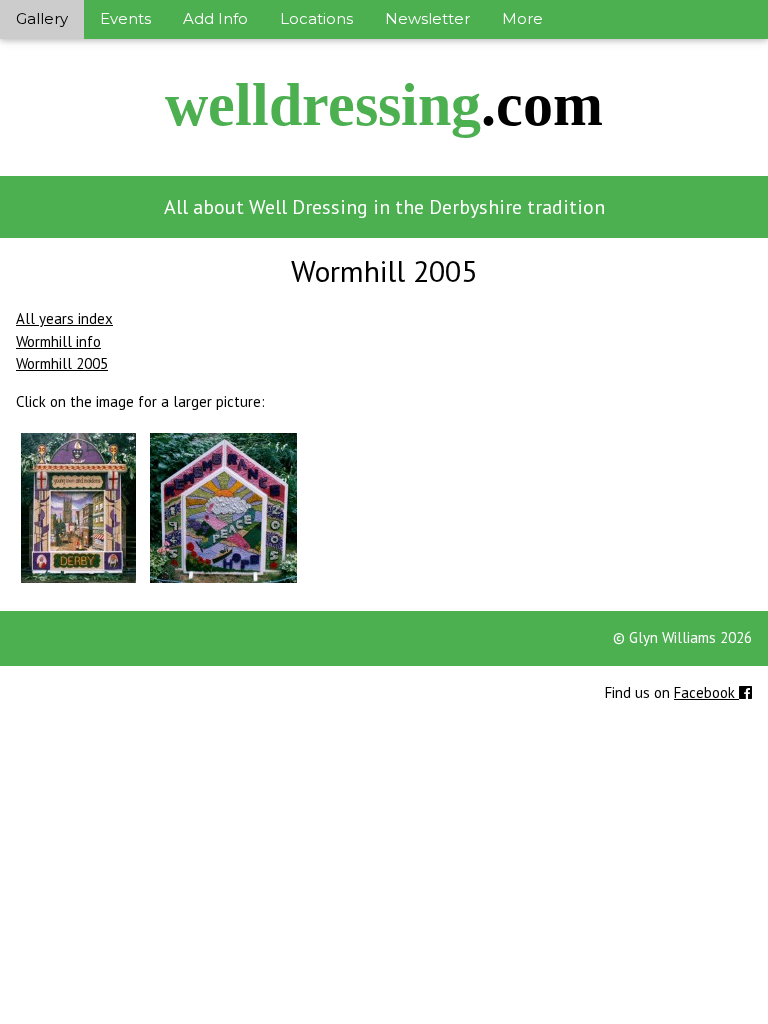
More (522, 18)
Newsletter (427, 18)
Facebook (706, 692)
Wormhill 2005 (62, 363)
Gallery (42, 18)
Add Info (215, 18)
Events (125, 18)
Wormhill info (58, 341)
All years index (64, 318)
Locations (316, 18)
